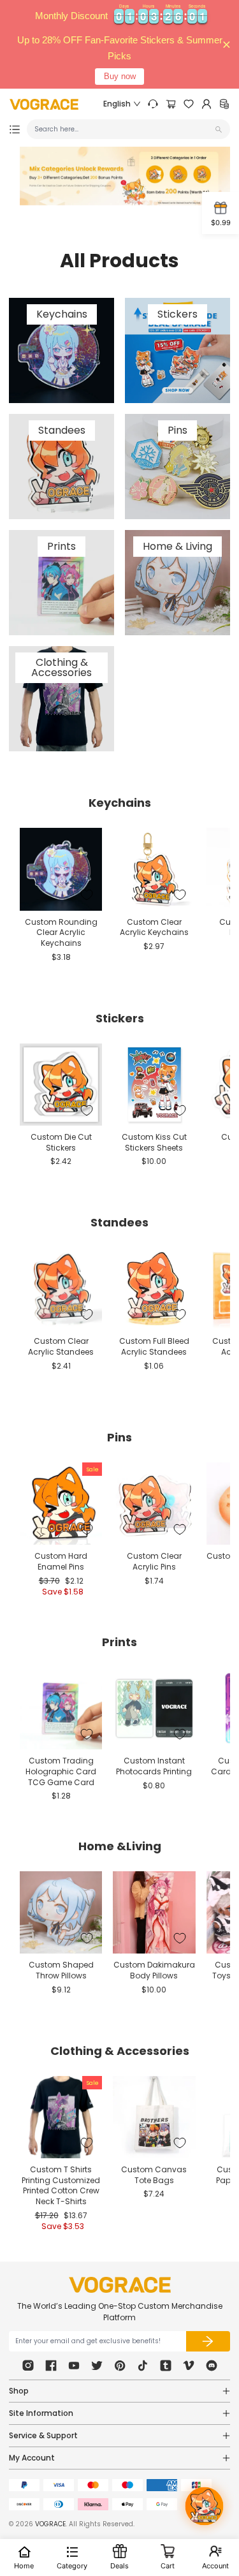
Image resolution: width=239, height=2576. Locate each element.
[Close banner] (227, 44)
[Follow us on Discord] (212, 2366)
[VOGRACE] (44, 104)
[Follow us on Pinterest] (120, 2366)
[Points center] (224, 104)
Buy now (120, 76)
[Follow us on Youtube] (74, 2366)
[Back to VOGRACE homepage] (120, 2285)
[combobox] (123, 129)
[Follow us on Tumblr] (166, 2366)
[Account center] (206, 104)
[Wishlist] (189, 104)
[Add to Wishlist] (87, 895)
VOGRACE (50, 2524)
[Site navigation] (15, 129)
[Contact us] (153, 104)
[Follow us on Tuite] (97, 2366)
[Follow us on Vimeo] (189, 2366)
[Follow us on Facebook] (51, 2366)
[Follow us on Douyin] (143, 2366)
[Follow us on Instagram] (28, 2366)
